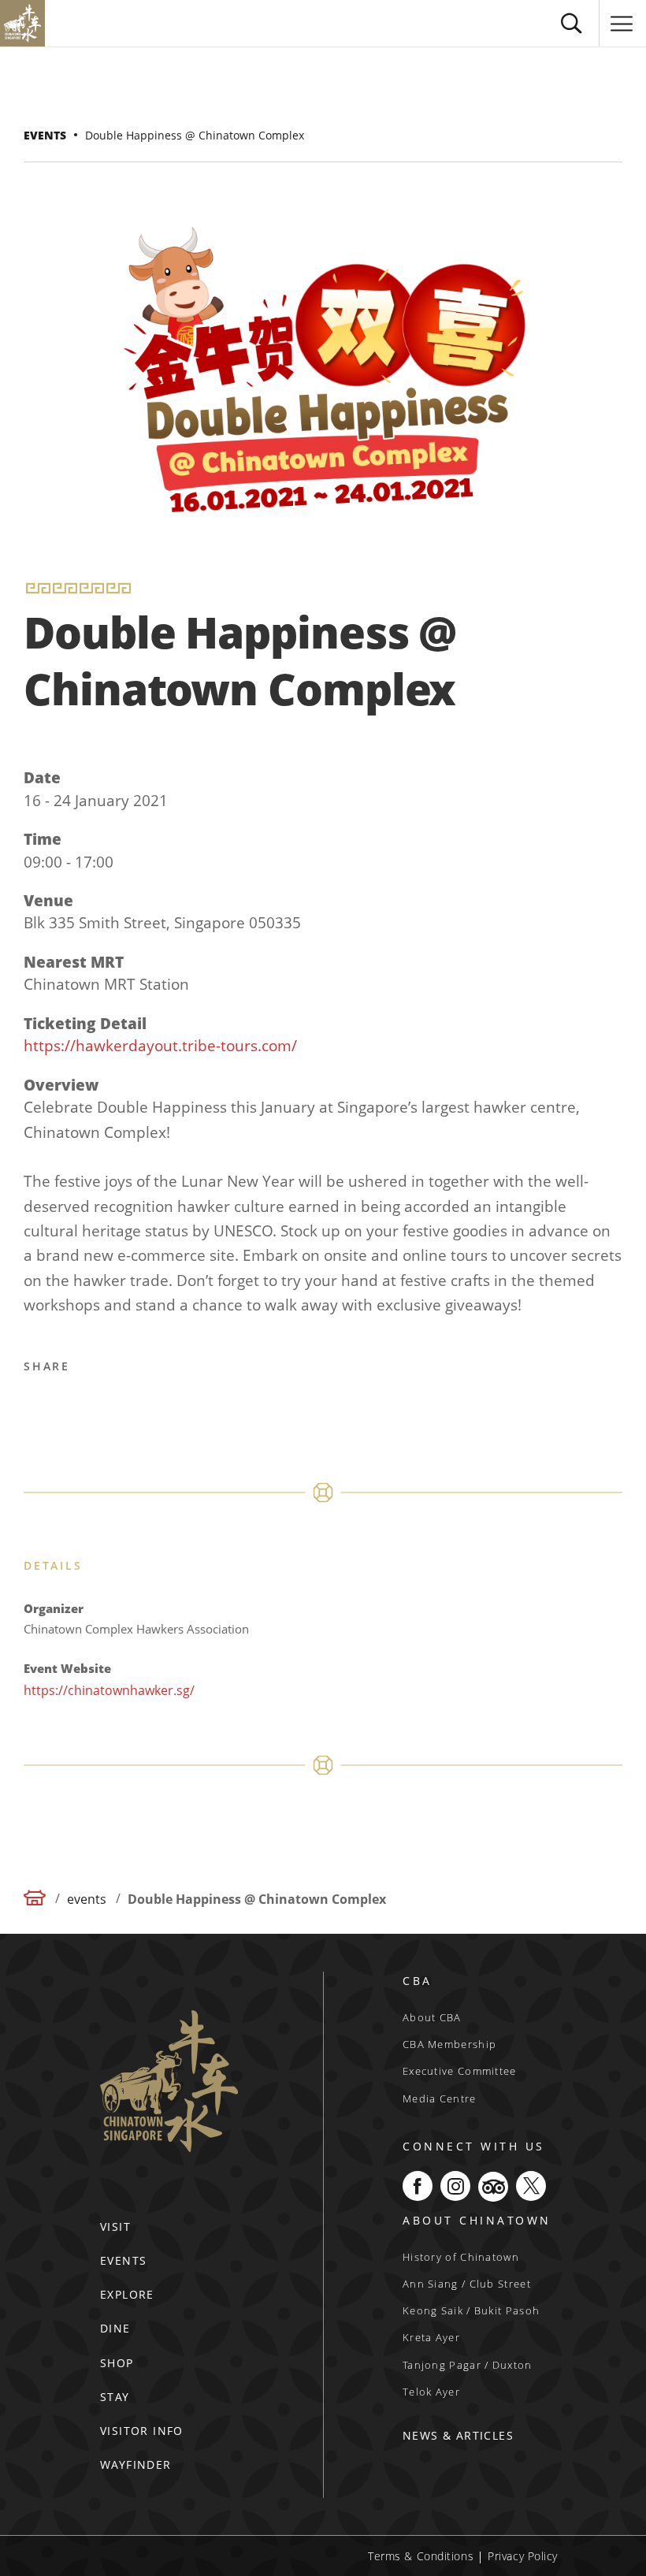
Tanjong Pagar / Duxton (468, 2365)
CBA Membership (449, 2044)
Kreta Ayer (431, 2337)
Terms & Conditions (421, 2556)
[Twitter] (76, 1406)
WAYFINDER (136, 2464)
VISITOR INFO (142, 2431)
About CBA (432, 2017)
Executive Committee (460, 2071)
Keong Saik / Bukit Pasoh (471, 2310)
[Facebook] (39, 1406)
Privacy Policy (523, 2556)
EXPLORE (127, 2294)
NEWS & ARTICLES (458, 2435)
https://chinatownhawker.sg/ (109, 1690)
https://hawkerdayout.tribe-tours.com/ (160, 1046)
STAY (115, 2397)
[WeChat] (228, 1406)
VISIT (115, 2227)
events (45, 135)
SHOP (117, 2363)
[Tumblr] (190, 1406)
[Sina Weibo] (114, 1406)
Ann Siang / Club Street (467, 2284)
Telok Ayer (431, 2392)
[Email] (152, 1406)
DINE (115, 2328)
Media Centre (440, 2098)
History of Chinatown (461, 2257)
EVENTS (123, 2260)
